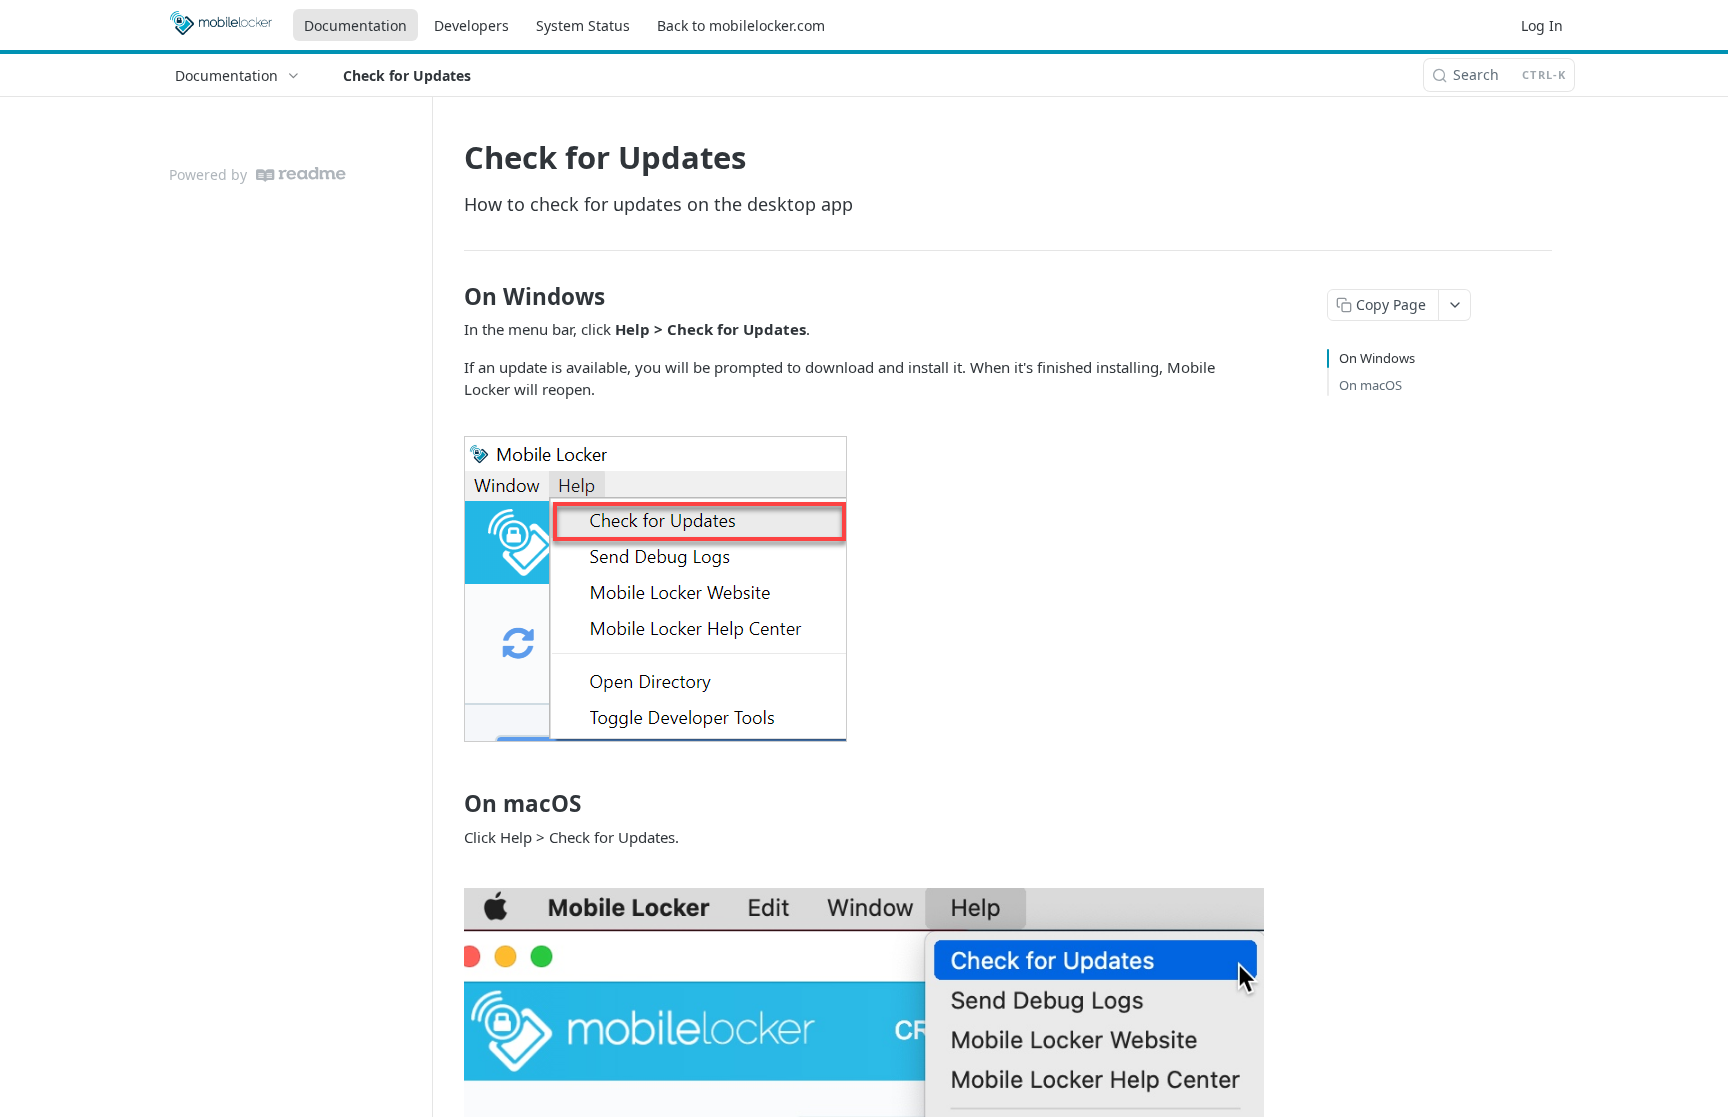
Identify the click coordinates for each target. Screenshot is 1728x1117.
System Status (583, 25)
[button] (655, 587)
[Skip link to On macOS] (450, 804)
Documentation (355, 25)
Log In (1542, 25)
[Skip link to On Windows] (450, 297)
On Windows (1377, 358)
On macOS (1370, 385)
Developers (471, 25)
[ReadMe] (301, 174)
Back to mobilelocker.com (741, 25)
